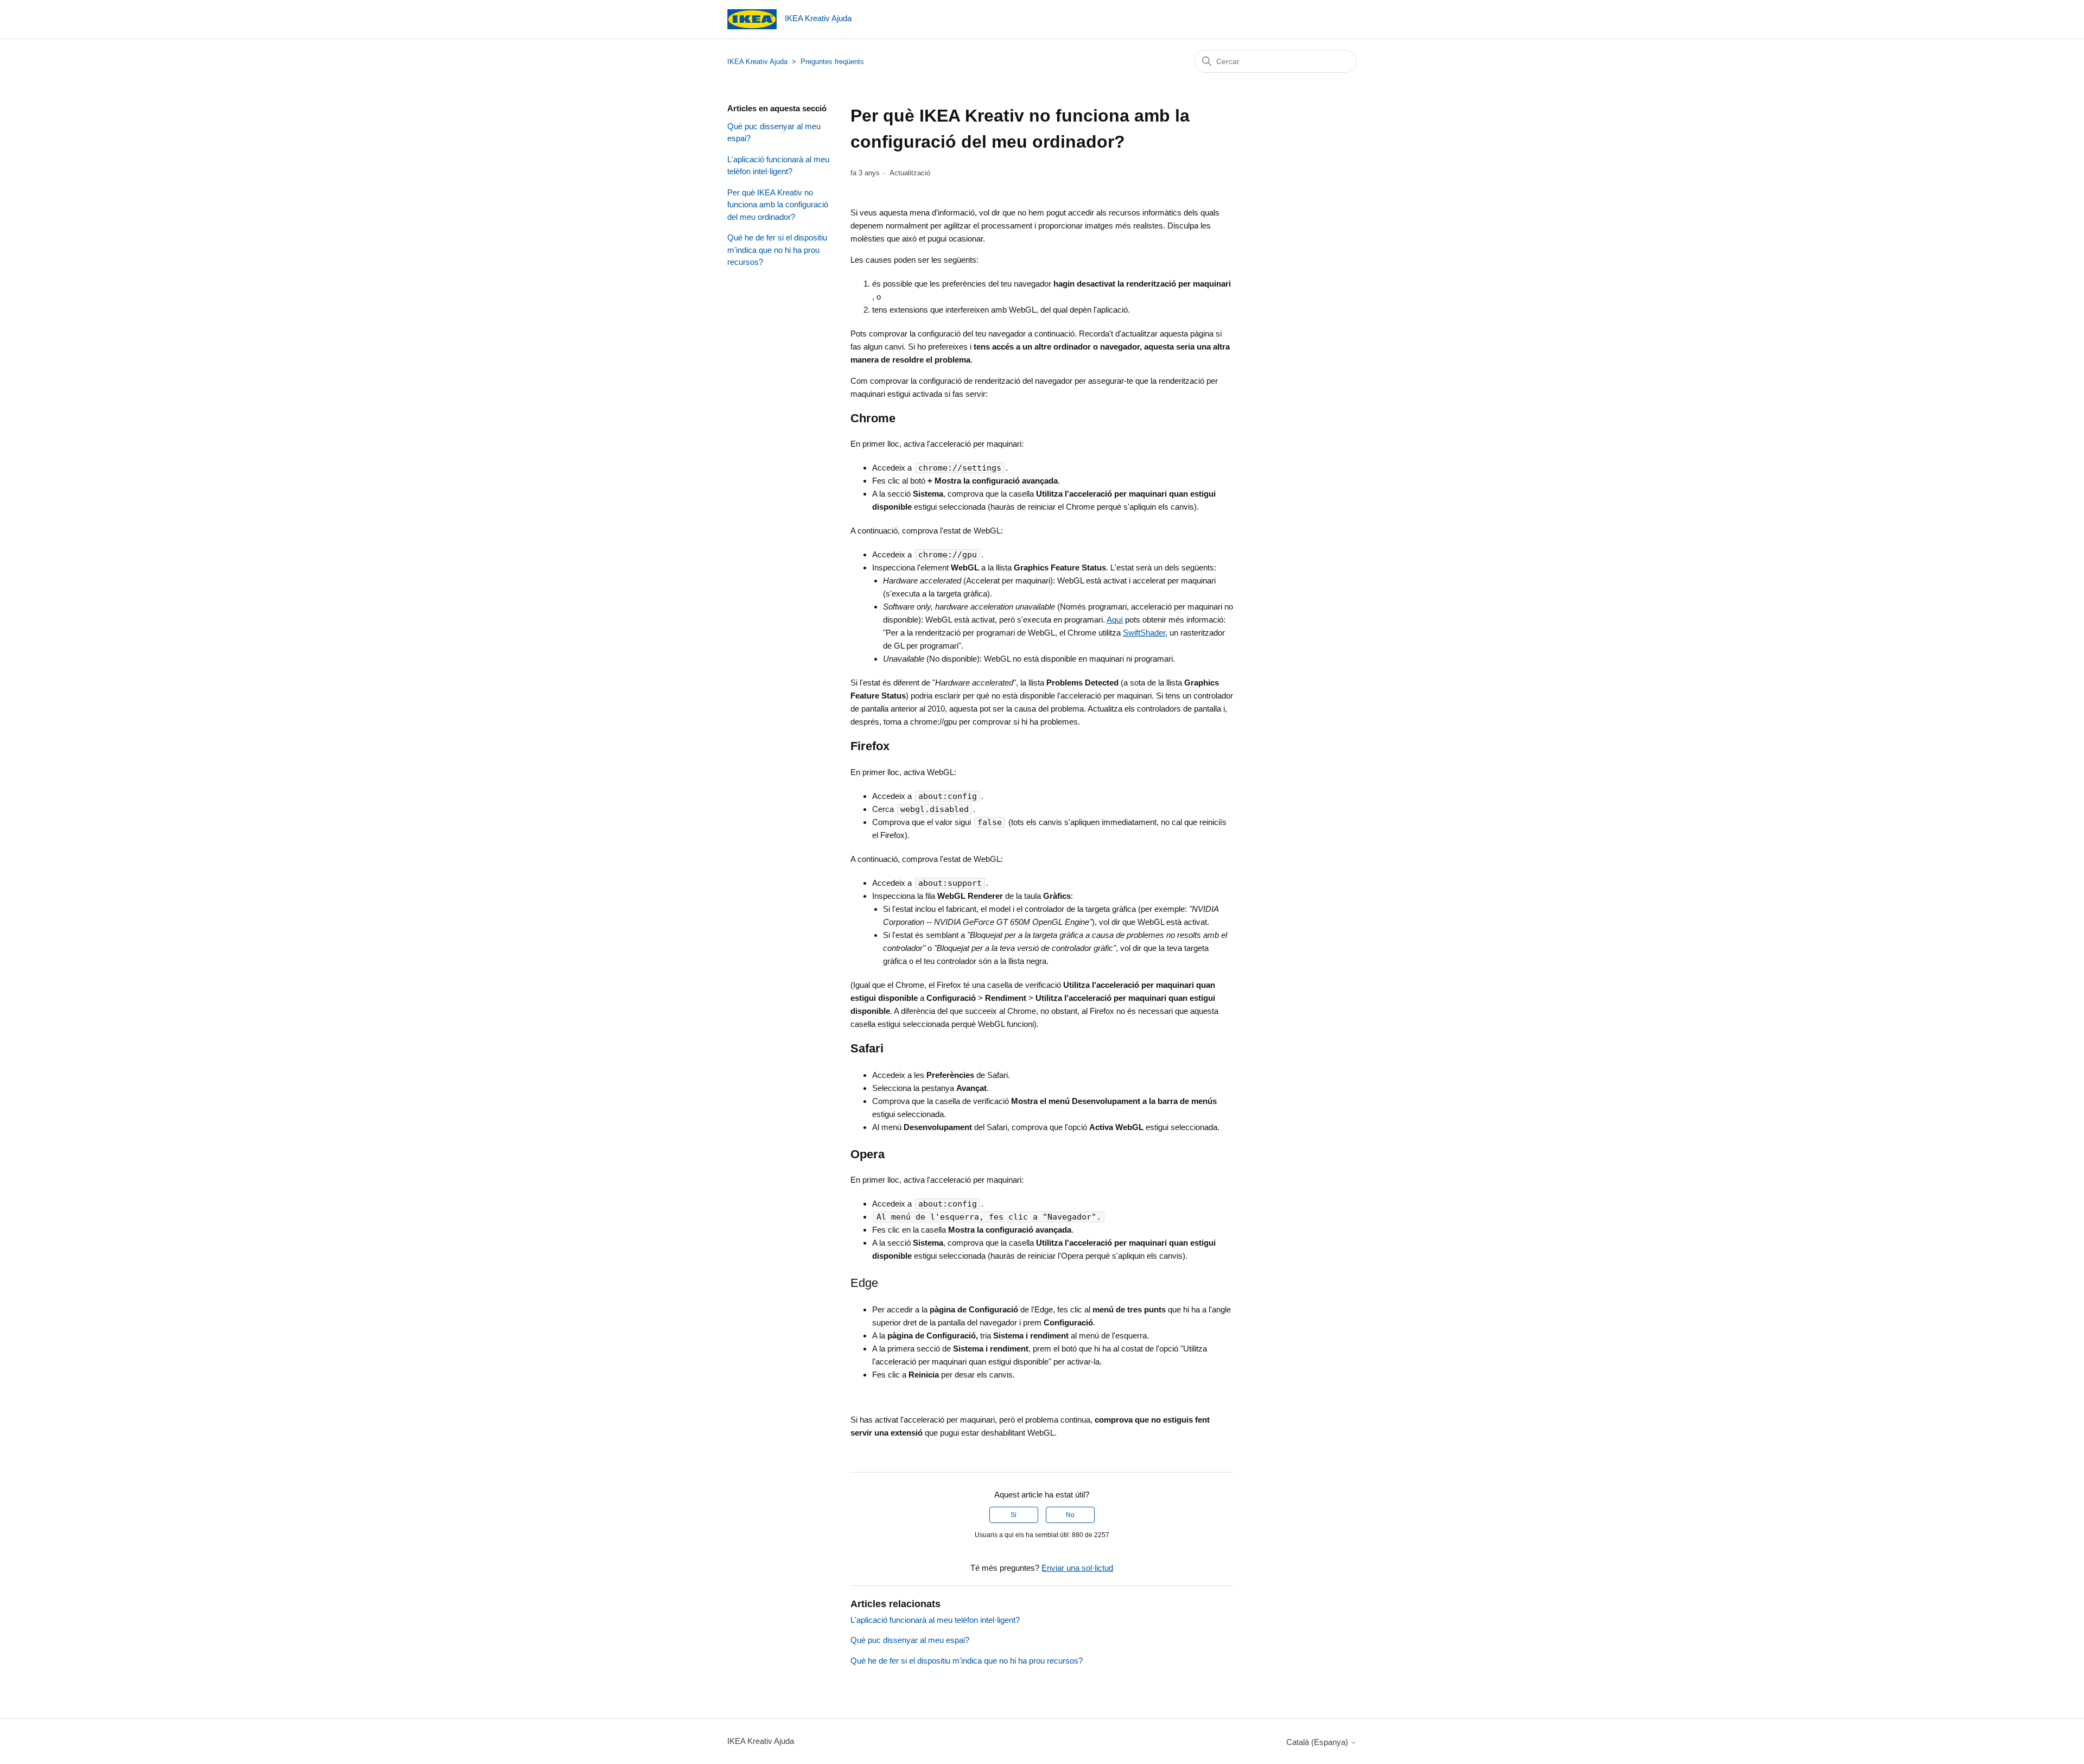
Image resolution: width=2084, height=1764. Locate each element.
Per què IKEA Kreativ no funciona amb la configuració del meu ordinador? (778, 205)
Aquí (1115, 620)
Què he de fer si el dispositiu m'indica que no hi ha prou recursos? (777, 250)
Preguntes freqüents (832, 62)
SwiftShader (1144, 633)
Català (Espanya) (1318, 1742)
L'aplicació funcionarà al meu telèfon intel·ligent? (778, 166)
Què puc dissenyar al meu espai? (774, 132)
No (1070, 1515)
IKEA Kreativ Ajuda (757, 62)
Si (1014, 1515)
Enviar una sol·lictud (1077, 1568)
